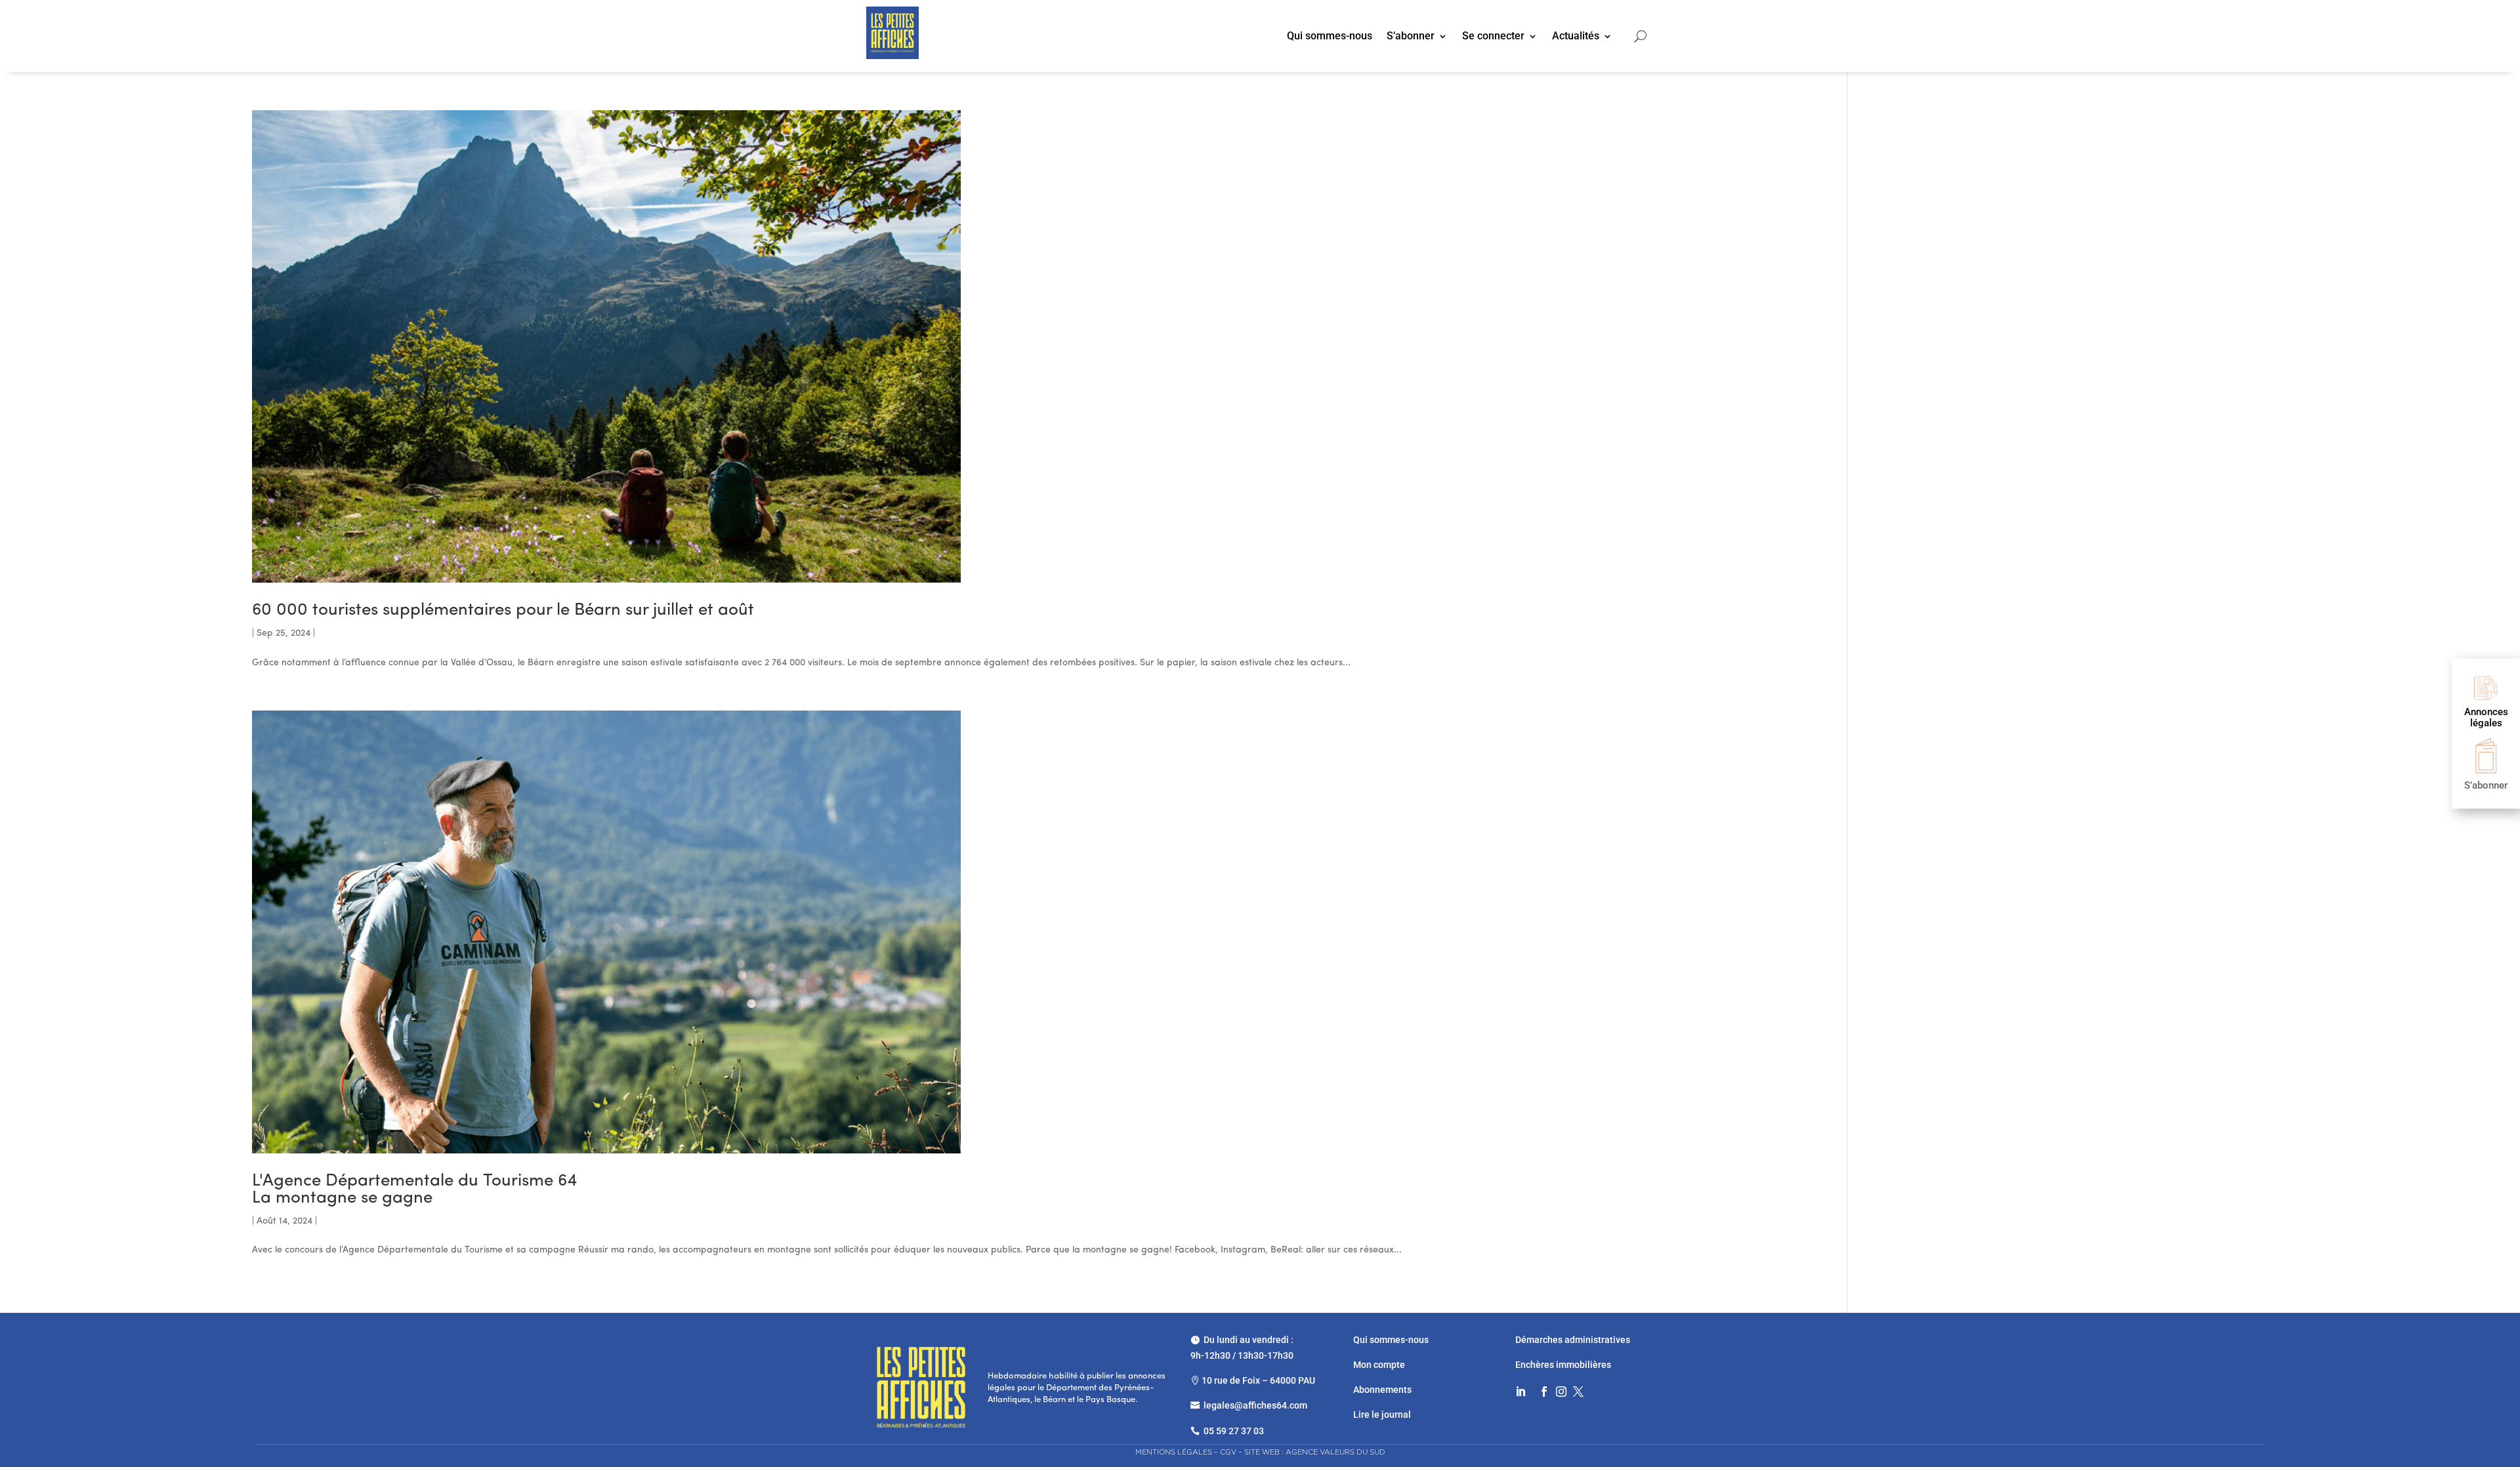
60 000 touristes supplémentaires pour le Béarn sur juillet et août (503, 610)
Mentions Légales (1174, 1452)
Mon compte (1379, 1365)
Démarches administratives (1574, 1340)
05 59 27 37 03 (1234, 1431)
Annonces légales (2486, 717)
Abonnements (1382, 1390)
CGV (1228, 1452)
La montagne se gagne (414, 1190)
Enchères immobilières (1563, 1365)
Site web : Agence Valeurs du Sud (1315, 1452)
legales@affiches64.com (1255, 1405)
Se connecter (1493, 37)
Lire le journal (1382, 1415)
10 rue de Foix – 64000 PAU (1258, 1380)
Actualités (1576, 37)
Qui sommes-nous (1330, 37)
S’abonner (1411, 37)
